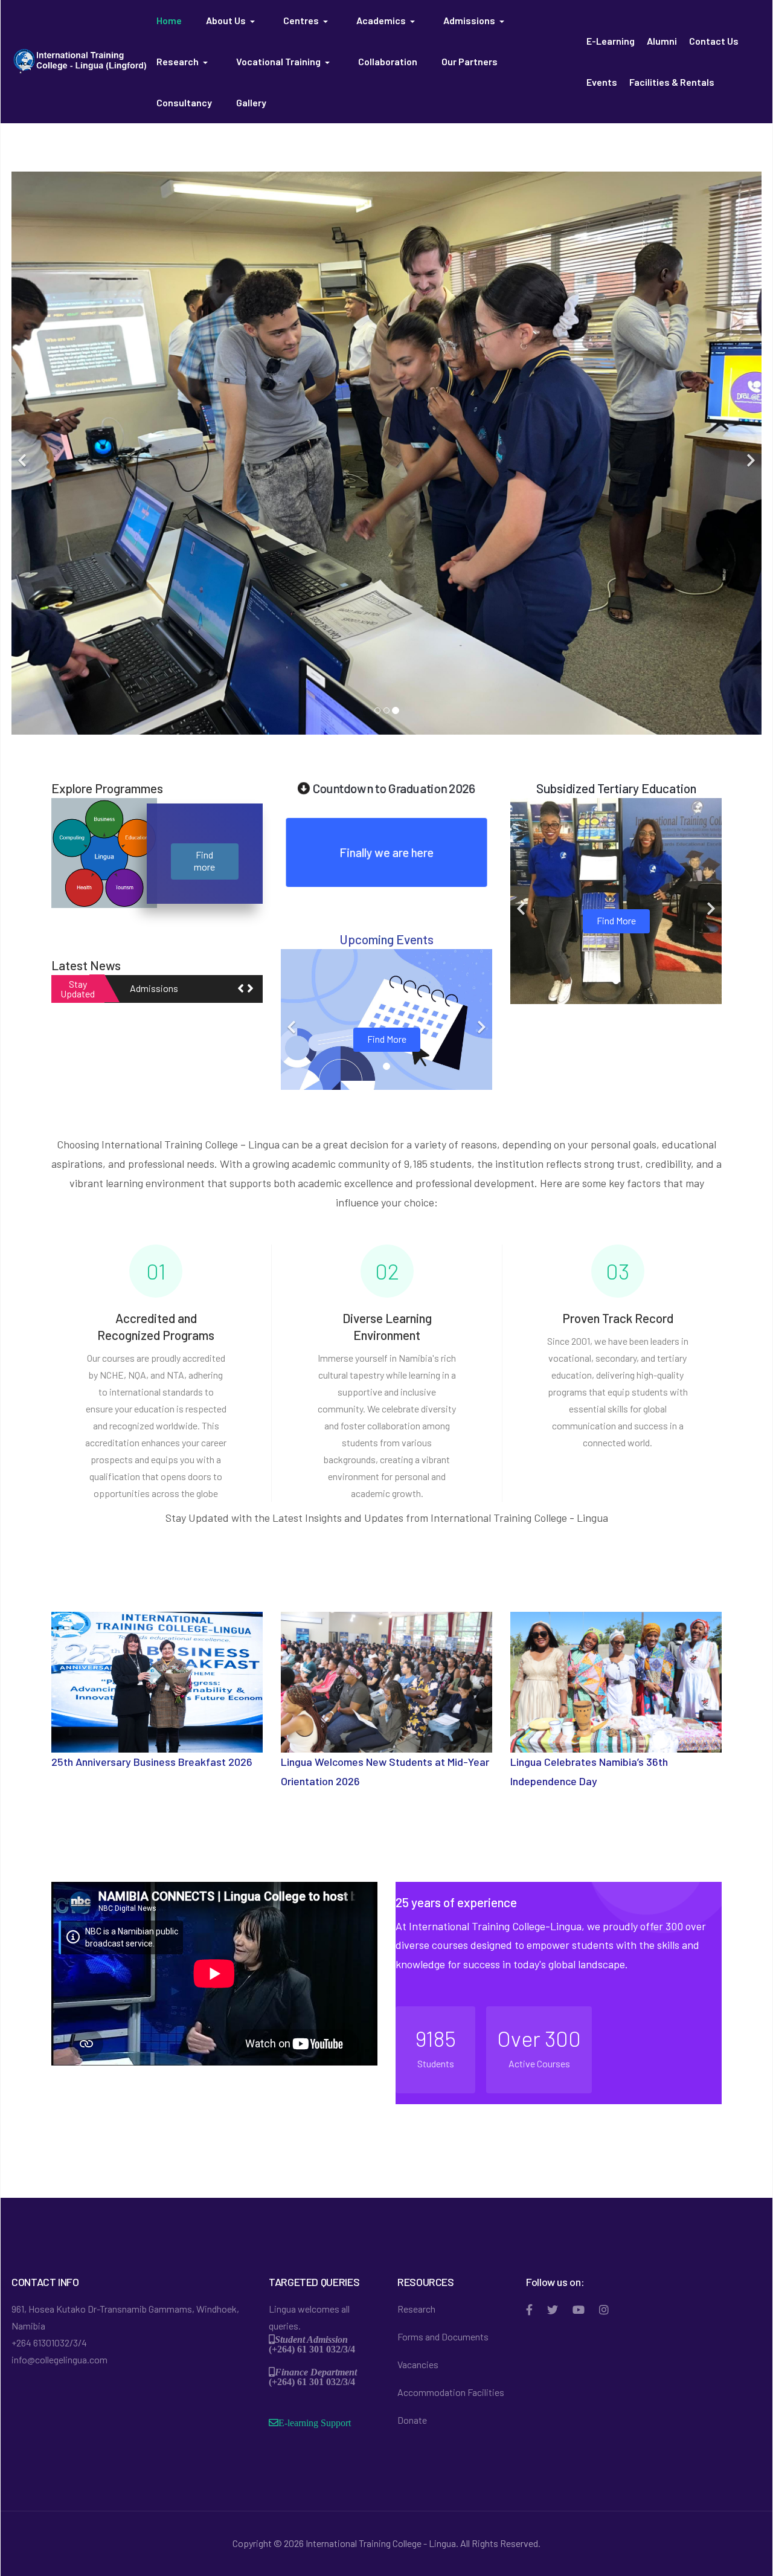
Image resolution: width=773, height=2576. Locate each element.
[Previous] (24, 453)
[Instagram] (604, 2310)
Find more (204, 860)
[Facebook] (529, 2310)
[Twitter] (553, 2310)
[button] (233, 21)
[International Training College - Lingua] (80, 60)
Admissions (154, 988)
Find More (387, 1038)
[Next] (749, 453)
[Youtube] (579, 2310)
